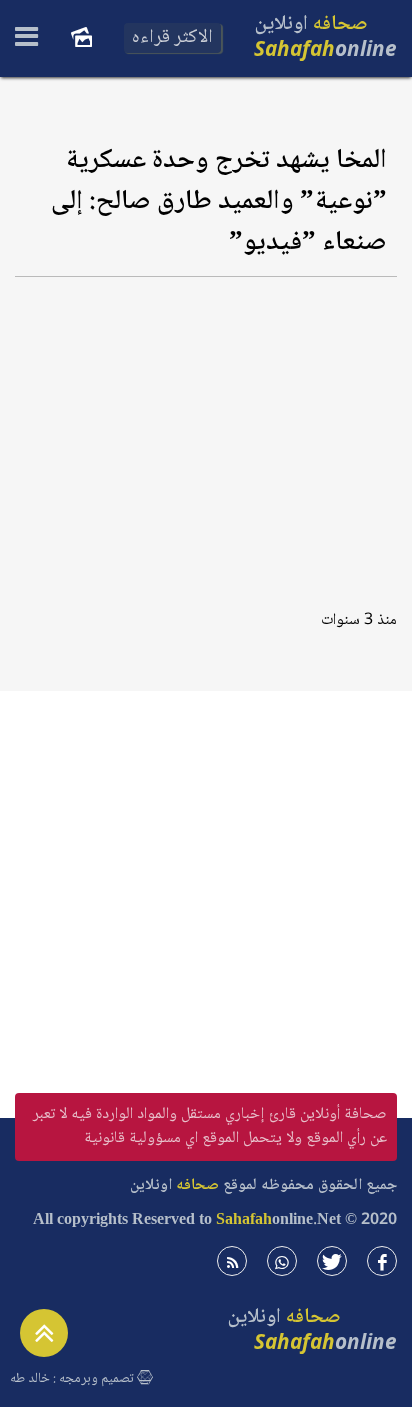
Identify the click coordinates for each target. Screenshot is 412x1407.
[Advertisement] (206, 436)
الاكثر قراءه (172, 38)
